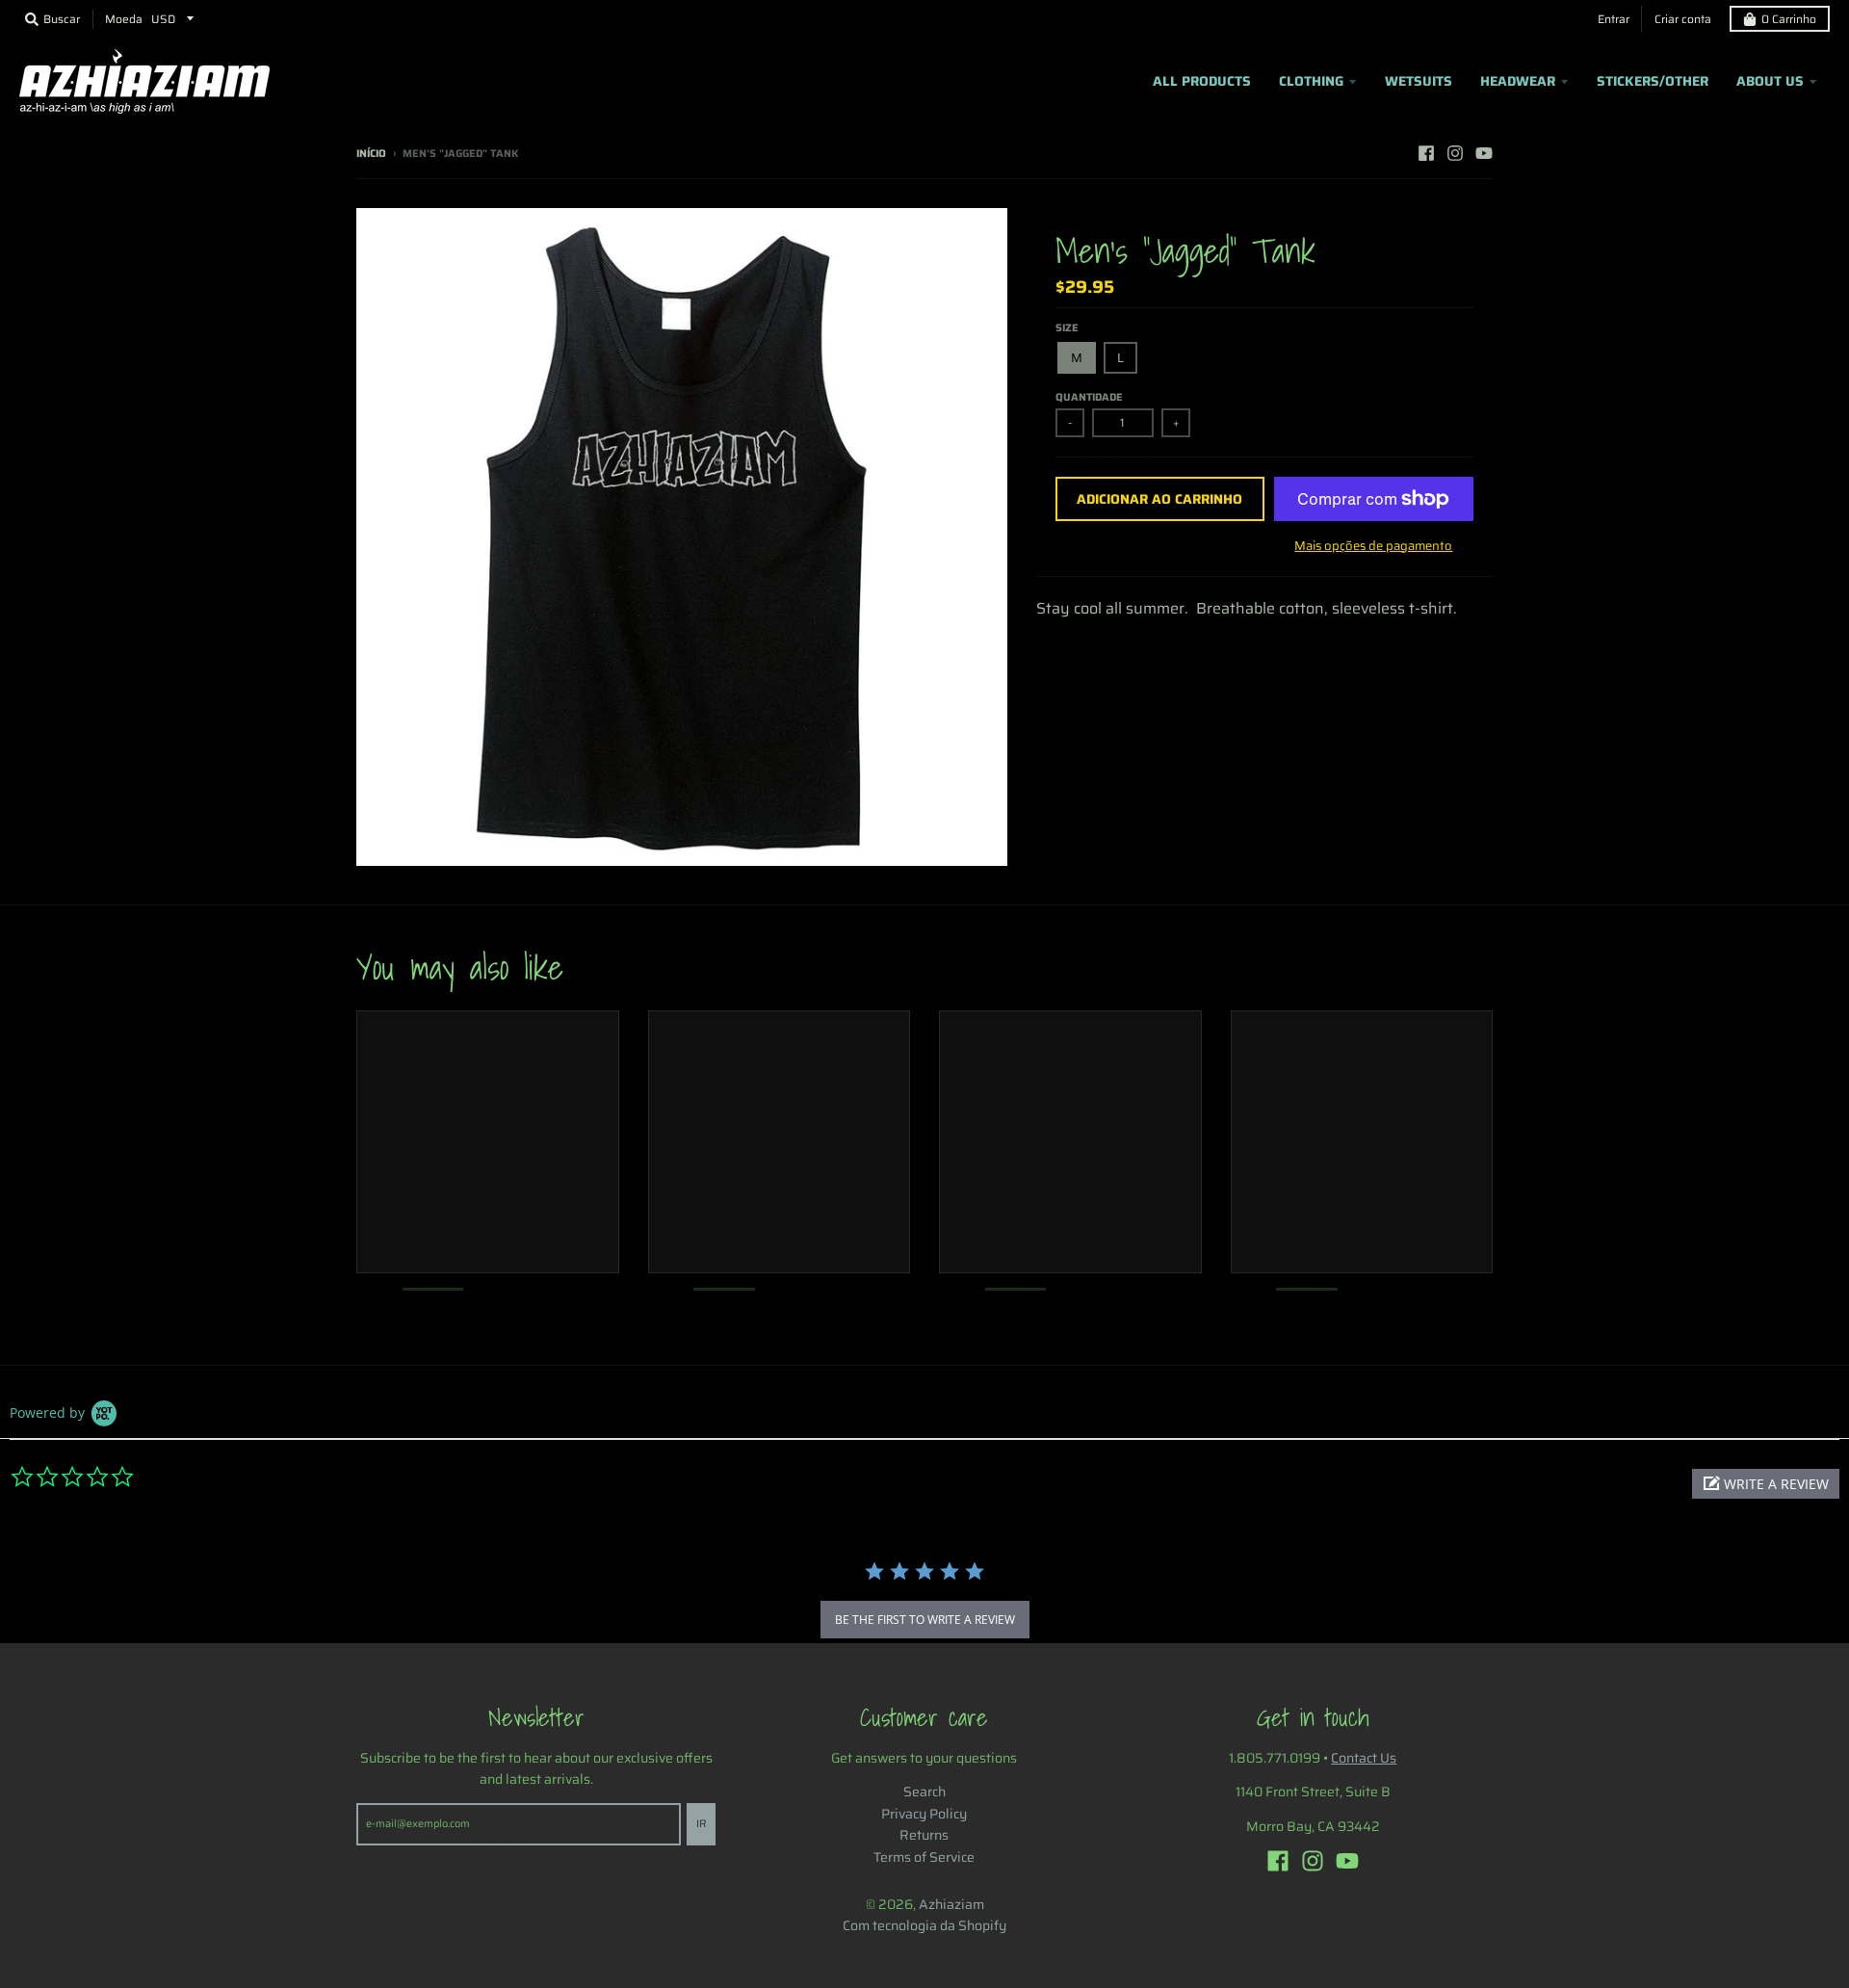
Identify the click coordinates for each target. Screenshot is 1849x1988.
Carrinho (1789, 19)
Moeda (124, 19)
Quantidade (1089, 397)
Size (1067, 328)
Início (371, 154)
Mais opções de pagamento (1373, 546)
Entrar (1614, 19)
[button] (1766, 1484)
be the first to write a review (925, 1620)
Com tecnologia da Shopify (924, 1925)
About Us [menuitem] (1770, 81)
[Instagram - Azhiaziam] (1455, 153)
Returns (924, 1835)
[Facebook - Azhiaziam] (1426, 153)
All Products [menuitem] (1202, 81)
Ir (701, 1824)
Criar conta (1683, 19)
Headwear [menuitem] (1518, 81)
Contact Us (1364, 1758)
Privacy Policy (924, 1814)
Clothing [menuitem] (1311, 81)
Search (924, 1792)
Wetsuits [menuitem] (1419, 81)
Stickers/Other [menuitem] (1653, 81)
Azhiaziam (951, 1904)
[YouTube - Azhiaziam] (1484, 153)
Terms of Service (924, 1857)
